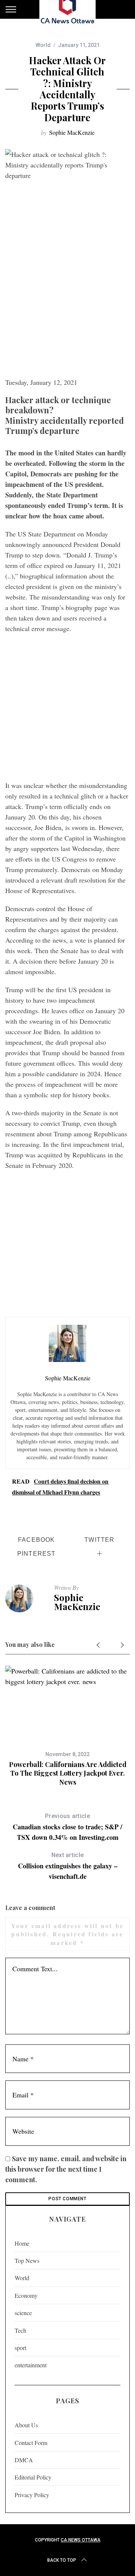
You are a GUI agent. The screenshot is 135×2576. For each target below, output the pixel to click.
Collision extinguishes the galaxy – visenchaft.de (68, 1866)
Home (22, 2243)
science (23, 2313)
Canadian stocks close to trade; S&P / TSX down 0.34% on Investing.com (67, 1827)
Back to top (62, 2560)
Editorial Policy (33, 2477)
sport (20, 2348)
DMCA (24, 2460)
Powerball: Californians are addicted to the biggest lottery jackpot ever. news (68, 1773)
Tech (20, 2330)
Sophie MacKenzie (72, 132)
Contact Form (31, 2443)
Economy (26, 2295)
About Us (26, 2425)
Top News (27, 2260)
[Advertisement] (67, 302)
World (43, 45)
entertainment (31, 2365)
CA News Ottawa (81, 2540)
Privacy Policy (32, 2495)
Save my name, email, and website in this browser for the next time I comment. (66, 2169)
